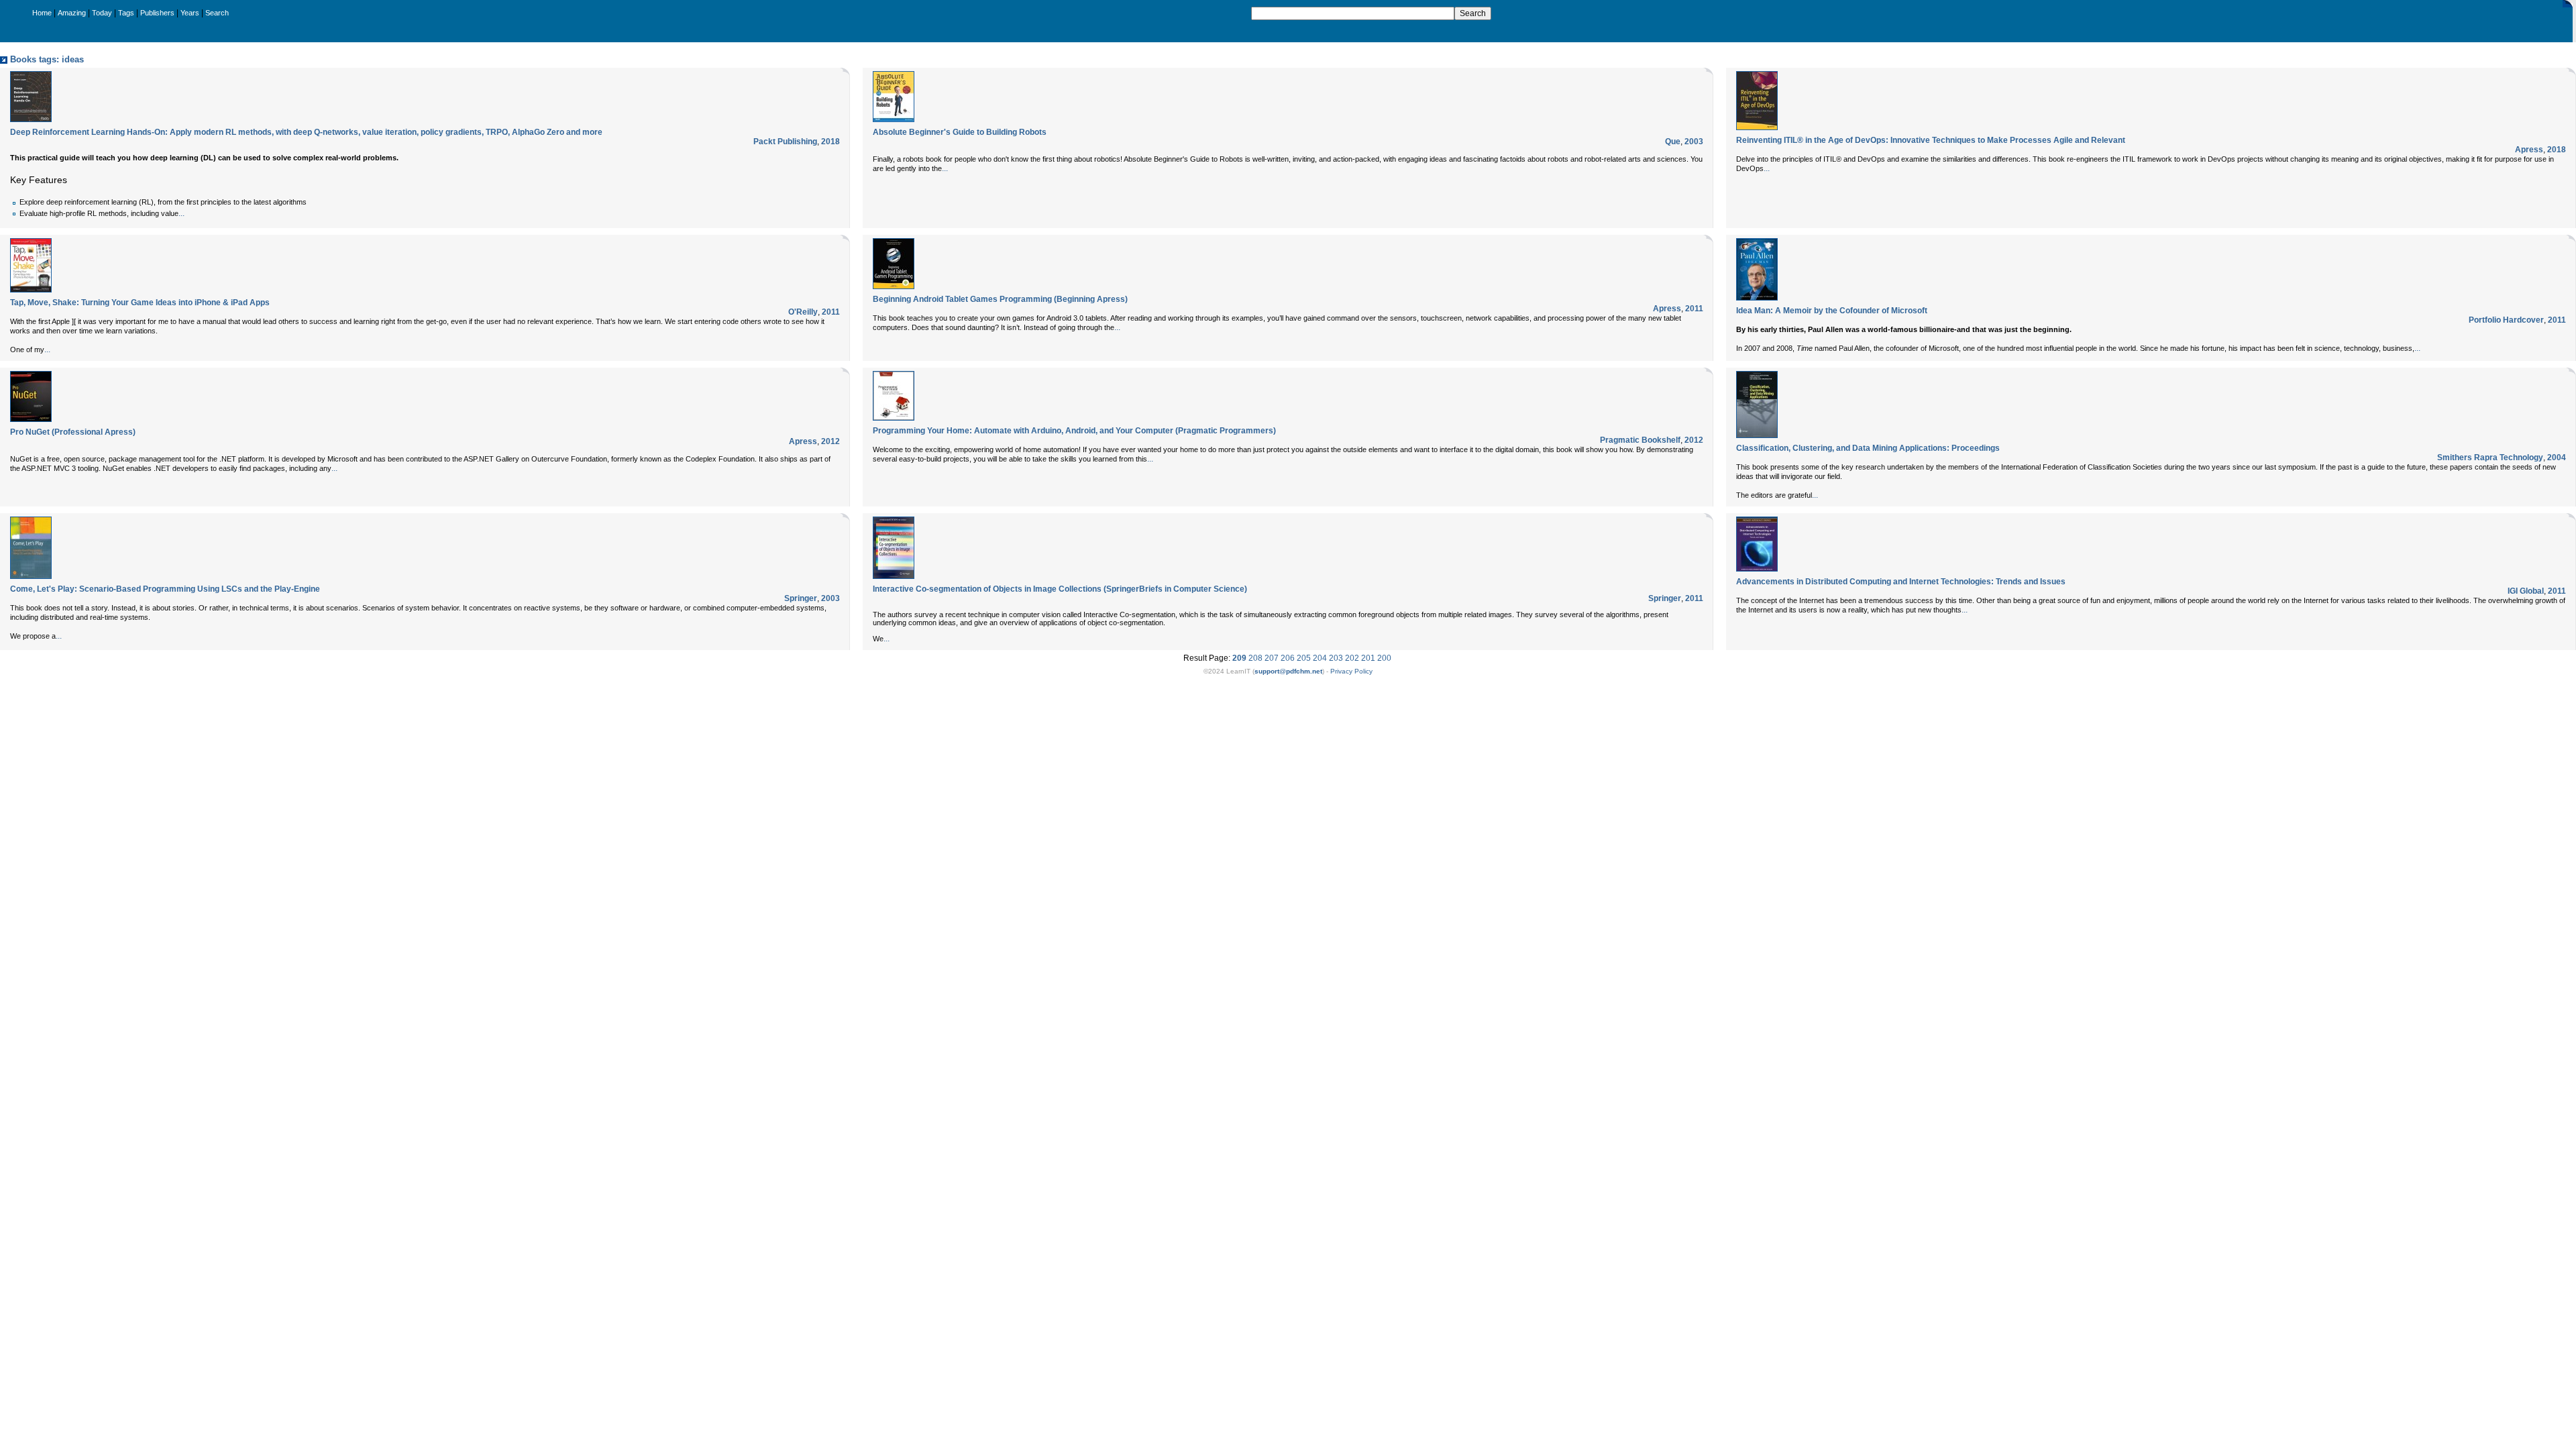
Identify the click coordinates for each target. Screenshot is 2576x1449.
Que (1673, 142)
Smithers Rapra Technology (2490, 458)
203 (1336, 658)
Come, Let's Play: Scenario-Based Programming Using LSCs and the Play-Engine (165, 589)
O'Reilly (803, 312)
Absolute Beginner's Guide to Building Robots (960, 132)
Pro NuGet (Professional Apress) (73, 432)
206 (1288, 658)
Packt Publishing (785, 142)
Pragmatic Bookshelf (1640, 440)
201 (1368, 658)
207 (1272, 658)
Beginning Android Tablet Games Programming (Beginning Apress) (1000, 299)
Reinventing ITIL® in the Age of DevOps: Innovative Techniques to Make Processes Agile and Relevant (1931, 140)
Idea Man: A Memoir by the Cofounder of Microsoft (1832, 311)
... (181, 213)
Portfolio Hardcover (2506, 320)
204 (1320, 658)
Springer (801, 598)
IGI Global (2526, 591)
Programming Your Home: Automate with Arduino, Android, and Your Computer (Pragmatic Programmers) (1074, 431)
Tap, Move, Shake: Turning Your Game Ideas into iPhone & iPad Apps (140, 303)
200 (1384, 658)
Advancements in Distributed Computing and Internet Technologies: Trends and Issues (1901, 582)
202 (1352, 658)
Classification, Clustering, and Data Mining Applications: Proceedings (1868, 448)
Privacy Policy (1351, 671)
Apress (2529, 150)
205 (1304, 658)
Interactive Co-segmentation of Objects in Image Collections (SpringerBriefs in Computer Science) (1060, 589)
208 (1255, 658)
